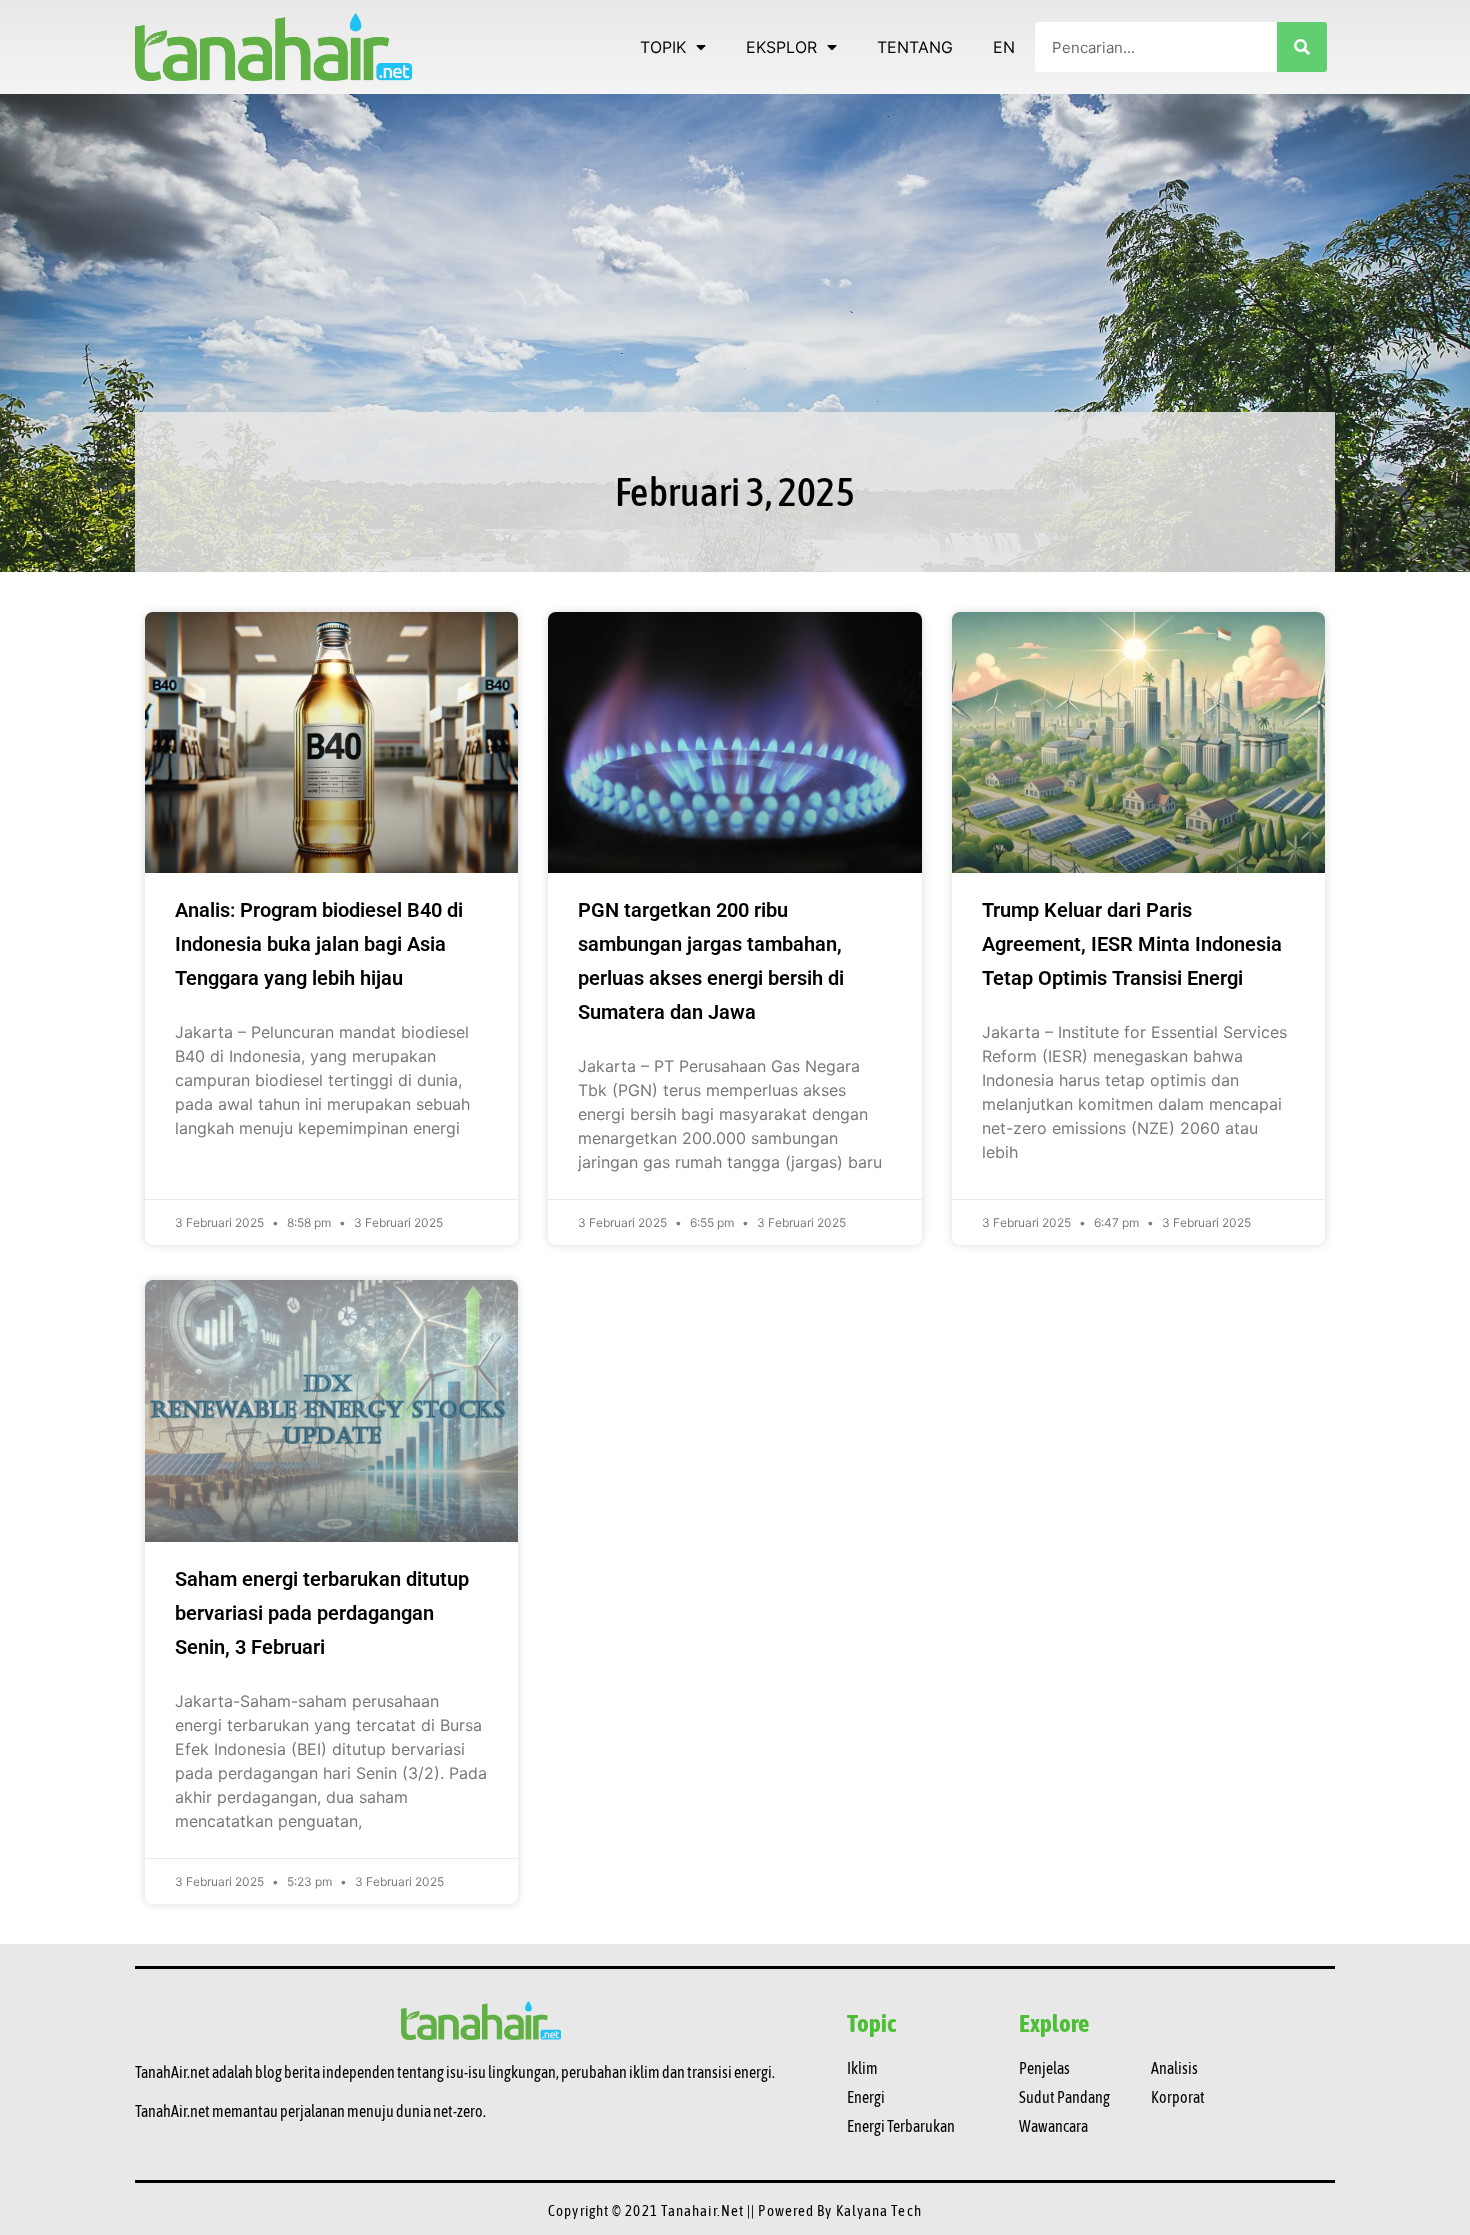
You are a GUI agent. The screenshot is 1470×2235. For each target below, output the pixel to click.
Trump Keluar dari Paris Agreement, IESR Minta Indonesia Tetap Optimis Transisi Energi (1132, 944)
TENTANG (915, 47)
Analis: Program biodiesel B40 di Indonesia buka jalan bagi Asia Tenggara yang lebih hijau (319, 944)
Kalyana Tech (879, 2210)
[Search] (1302, 47)
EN (1004, 47)
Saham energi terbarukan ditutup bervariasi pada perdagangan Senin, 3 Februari (322, 1613)
